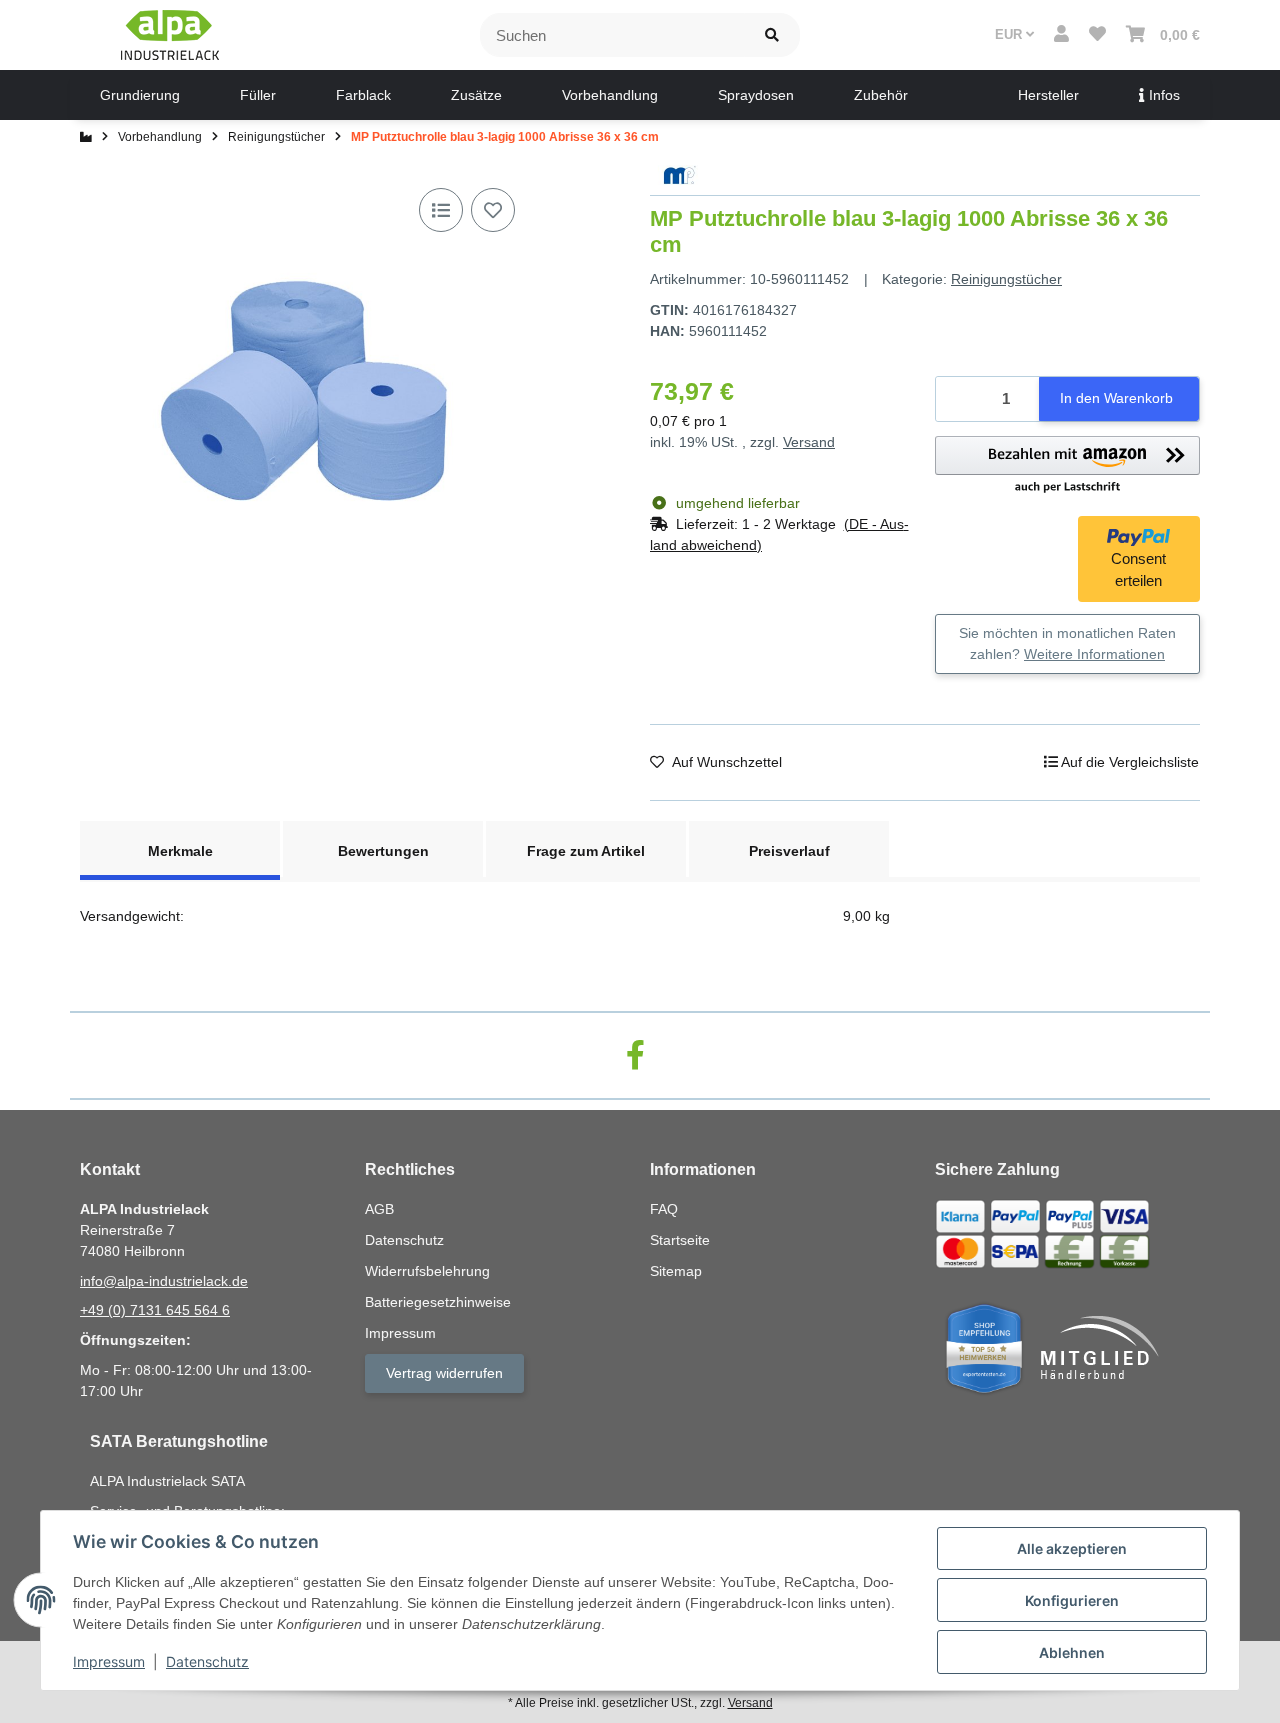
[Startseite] (86, 137)
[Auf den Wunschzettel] (493, 210)
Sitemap (676, 1271)
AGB (379, 1209)
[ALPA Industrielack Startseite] (170, 34)
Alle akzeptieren (1072, 1548)
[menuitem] (140, 95)
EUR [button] (1010, 34)
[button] (1061, 35)
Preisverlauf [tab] (789, 851)
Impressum (109, 1661)
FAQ (664, 1209)
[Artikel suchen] (772, 35)
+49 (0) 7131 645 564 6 (155, 1310)
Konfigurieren (1072, 1600)
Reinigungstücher (1006, 279)
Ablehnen (1072, 1652)
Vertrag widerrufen (444, 1373)
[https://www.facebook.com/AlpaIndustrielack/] (635, 1055)
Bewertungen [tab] (383, 851)
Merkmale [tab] (180, 851)
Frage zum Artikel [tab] (586, 851)
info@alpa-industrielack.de (164, 1281)
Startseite (680, 1240)
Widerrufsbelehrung (427, 1271)
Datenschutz (207, 1661)
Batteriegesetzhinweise (438, 1302)
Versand (809, 442)
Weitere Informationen (1094, 654)
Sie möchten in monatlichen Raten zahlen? (1067, 643)
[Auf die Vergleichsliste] (441, 210)
